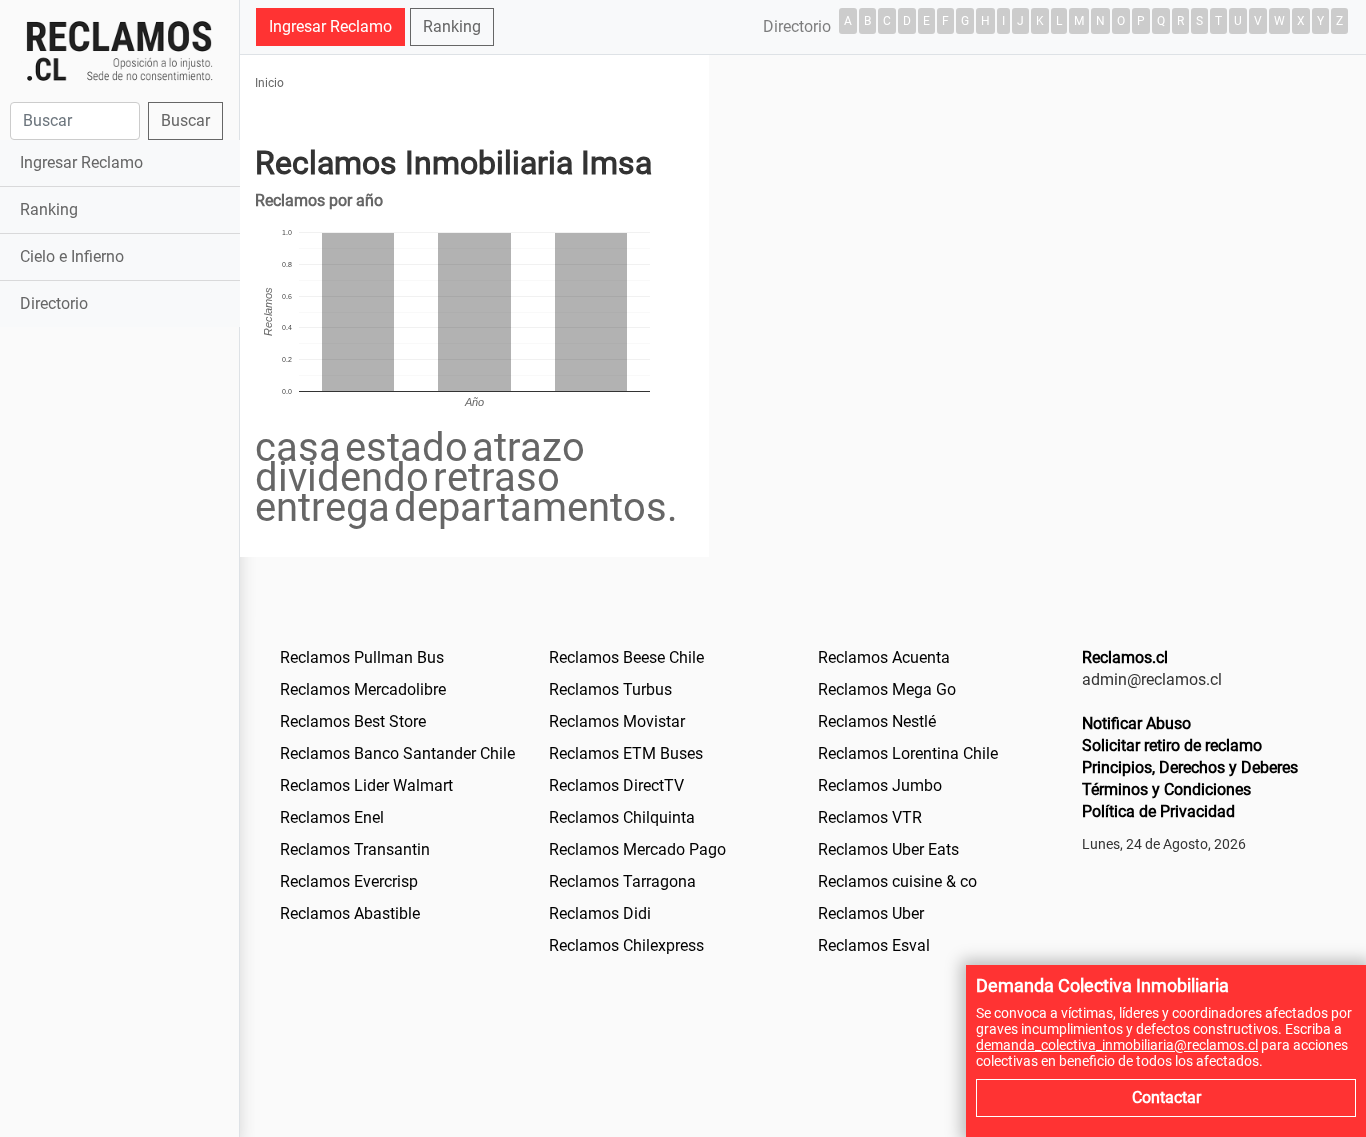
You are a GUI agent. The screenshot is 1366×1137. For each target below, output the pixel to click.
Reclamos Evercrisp (349, 881)
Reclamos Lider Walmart (366, 785)
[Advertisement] (119, 647)
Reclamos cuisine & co (897, 881)
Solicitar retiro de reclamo (1172, 745)
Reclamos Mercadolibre (363, 689)
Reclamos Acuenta (884, 657)
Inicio (269, 83)
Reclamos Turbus (610, 689)
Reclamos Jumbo (880, 785)
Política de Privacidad (1158, 811)
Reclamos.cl (1125, 657)
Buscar (185, 120)
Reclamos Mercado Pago (637, 849)
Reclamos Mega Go (887, 689)
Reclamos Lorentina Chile (908, 753)
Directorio (54, 303)
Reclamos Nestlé (877, 721)
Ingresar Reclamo (81, 162)
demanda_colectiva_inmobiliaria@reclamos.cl (1117, 1045)
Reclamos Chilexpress (626, 945)
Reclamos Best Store (353, 721)
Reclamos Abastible (350, 913)
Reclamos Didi (600, 913)
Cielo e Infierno (72, 256)
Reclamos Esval (874, 945)
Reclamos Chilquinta (622, 817)
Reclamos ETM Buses (626, 753)
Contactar (1166, 1097)
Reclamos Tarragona (622, 881)
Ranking (49, 209)
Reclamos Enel (332, 817)
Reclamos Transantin (355, 849)
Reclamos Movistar (617, 721)
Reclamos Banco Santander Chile (397, 753)
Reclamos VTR (870, 817)
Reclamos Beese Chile (626, 657)
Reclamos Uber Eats (888, 849)
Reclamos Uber (871, 913)
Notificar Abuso (1136, 723)
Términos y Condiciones (1166, 789)
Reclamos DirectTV (616, 785)
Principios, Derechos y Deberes (1190, 767)
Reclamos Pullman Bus (362, 657)
